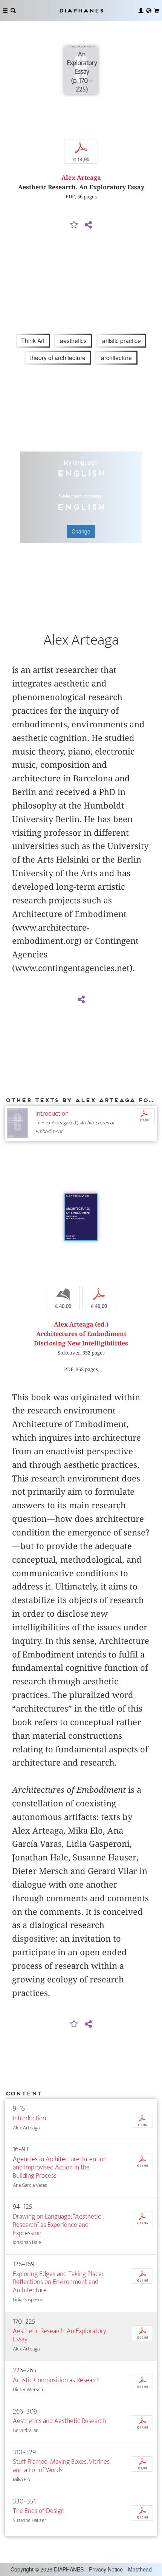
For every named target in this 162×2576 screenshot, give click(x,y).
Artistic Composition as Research (57, 2380)
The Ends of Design (39, 2511)
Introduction (52, 1114)
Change (81, 531)
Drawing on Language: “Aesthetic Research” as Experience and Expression (57, 2225)
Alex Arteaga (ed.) (81, 1324)
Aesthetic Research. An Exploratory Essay (60, 2335)
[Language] (149, 11)
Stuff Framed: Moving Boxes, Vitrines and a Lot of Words (61, 2466)
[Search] (13, 11)
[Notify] (74, 225)
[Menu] (5, 11)
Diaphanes (81, 10)
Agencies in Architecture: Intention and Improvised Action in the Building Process (60, 2167)
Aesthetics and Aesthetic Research (59, 2421)
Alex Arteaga (81, 178)
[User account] (141, 11)
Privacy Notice (106, 2569)
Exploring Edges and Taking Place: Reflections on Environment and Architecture (58, 2282)
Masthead (140, 2569)
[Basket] (157, 11)
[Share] (88, 225)
